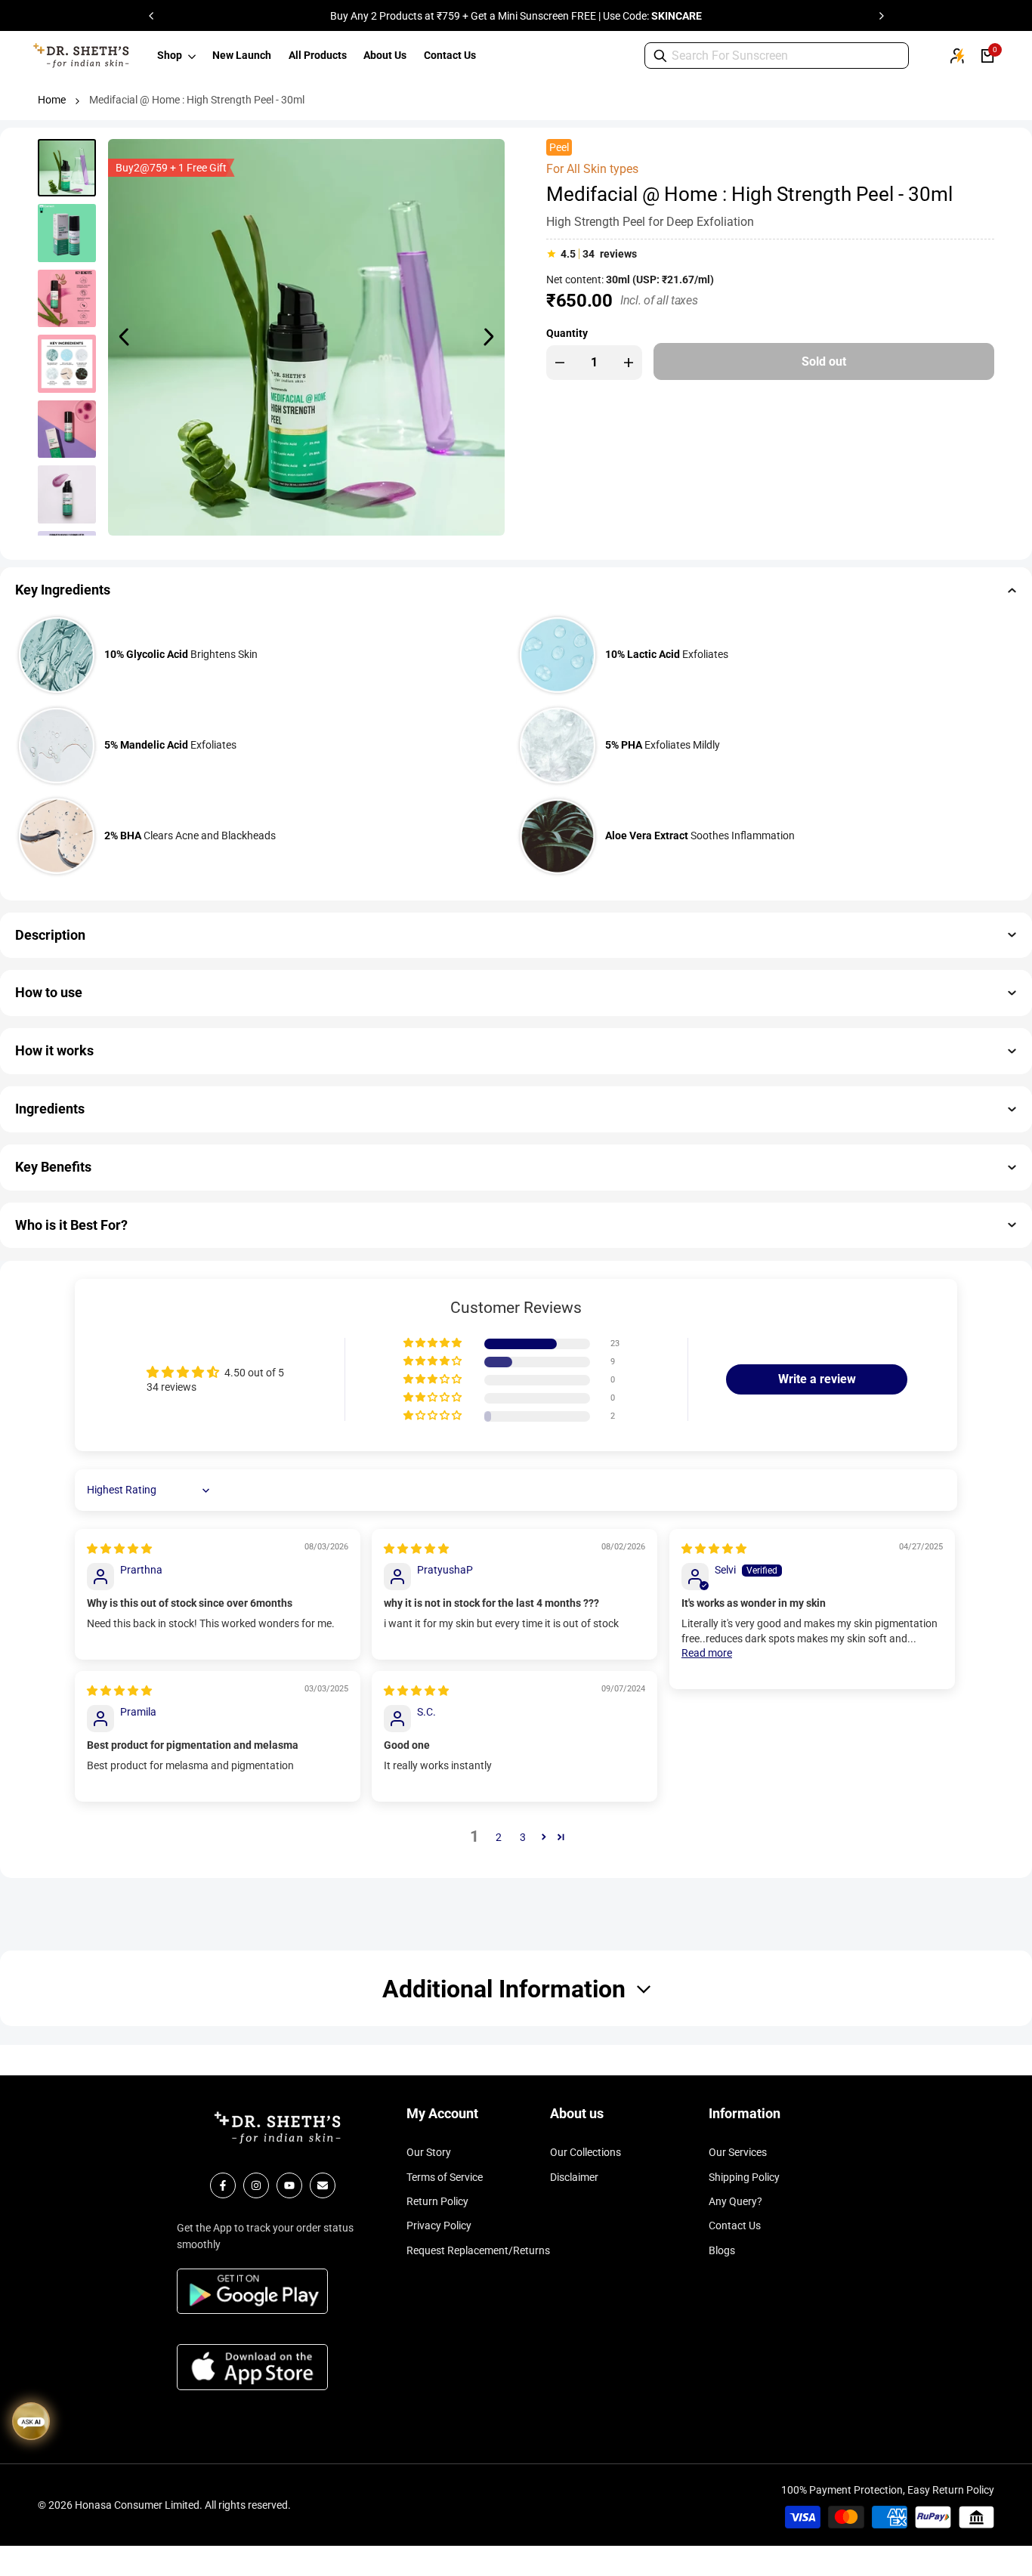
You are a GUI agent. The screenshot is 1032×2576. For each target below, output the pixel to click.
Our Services (738, 2152)
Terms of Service (445, 2177)
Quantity (567, 332)
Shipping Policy (744, 2177)
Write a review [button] (817, 1379)
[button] (434, 1344)
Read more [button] (707, 1653)
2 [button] (499, 1837)
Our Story (429, 2152)
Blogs (722, 2250)
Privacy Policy (439, 2225)
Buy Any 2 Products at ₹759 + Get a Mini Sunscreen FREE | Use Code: (516, 16)
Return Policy (437, 2201)
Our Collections (586, 2152)
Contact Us (735, 2225)
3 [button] (523, 1837)
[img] (119, 1549)
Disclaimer (574, 2177)
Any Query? (735, 2201)
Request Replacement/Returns (478, 2250)
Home (52, 100)
